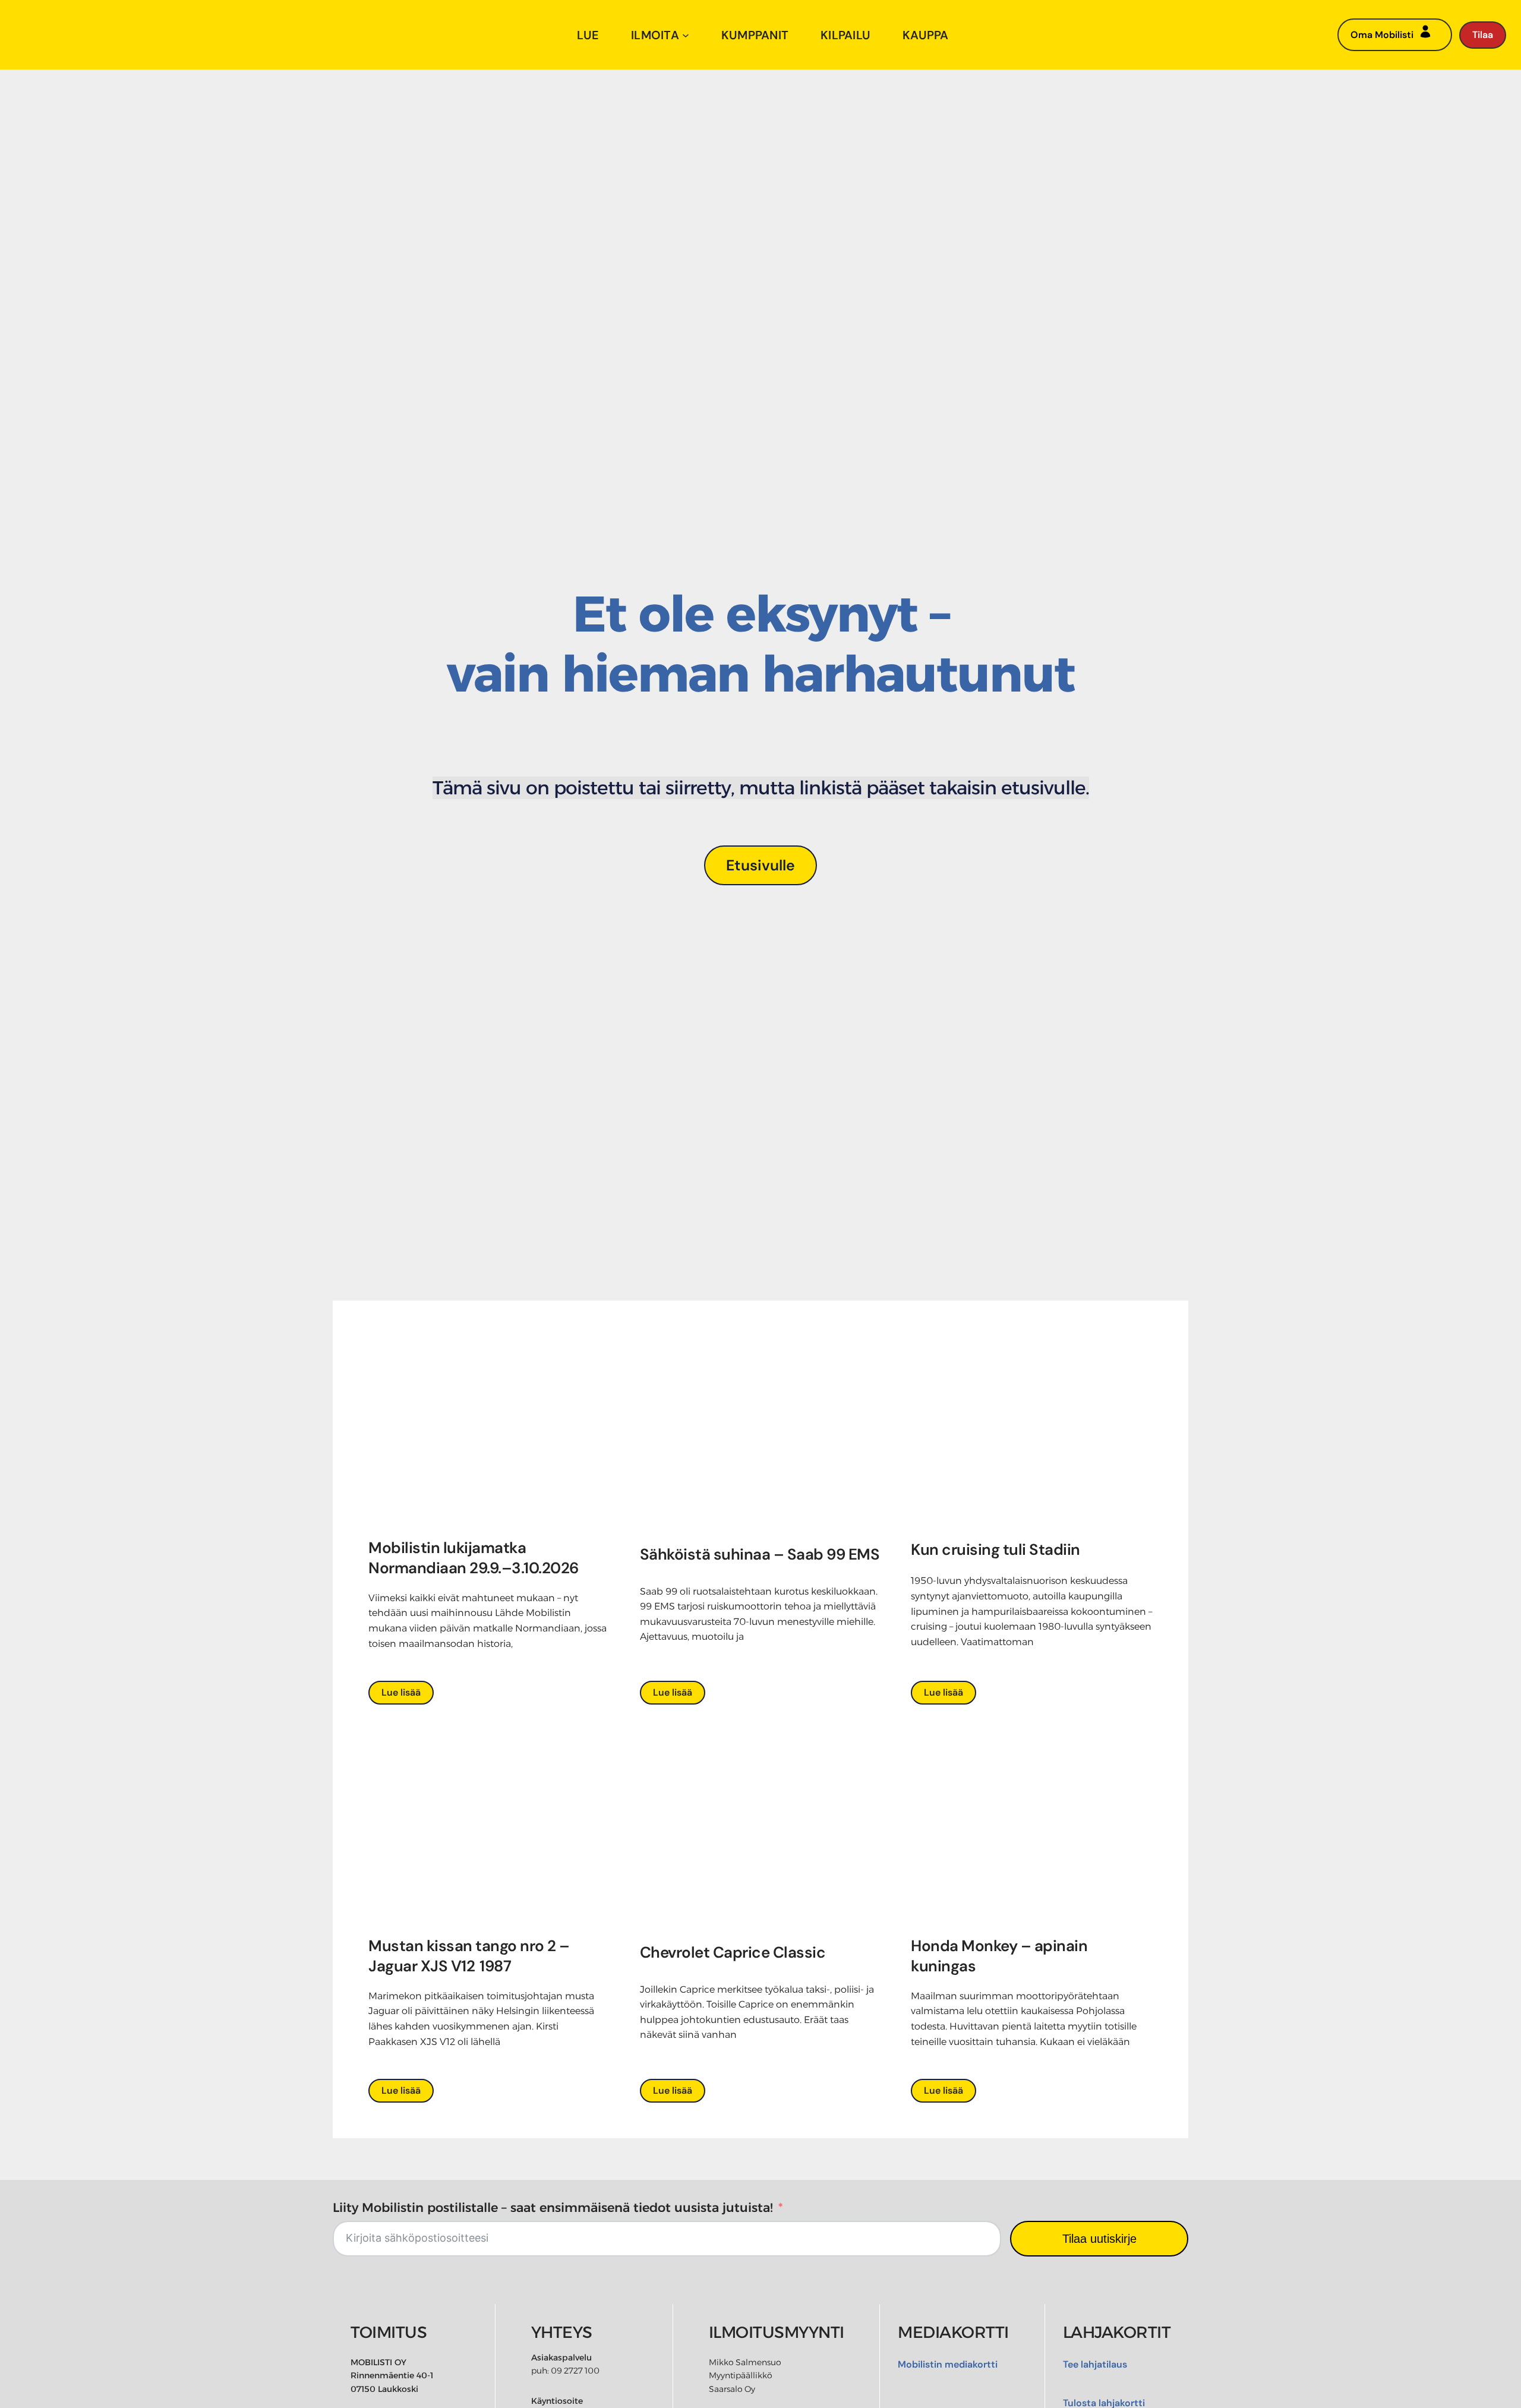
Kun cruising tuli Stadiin (995, 1549)
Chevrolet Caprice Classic (733, 1952)
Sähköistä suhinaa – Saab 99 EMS (760, 1554)
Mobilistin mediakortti (948, 2364)
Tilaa (1483, 35)
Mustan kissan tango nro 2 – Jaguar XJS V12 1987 (469, 1956)
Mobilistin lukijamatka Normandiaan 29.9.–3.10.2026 (475, 1558)
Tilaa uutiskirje (1099, 2239)
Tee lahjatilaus (1095, 2364)
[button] (761, 865)
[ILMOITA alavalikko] (686, 35)
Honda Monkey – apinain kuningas (999, 1956)
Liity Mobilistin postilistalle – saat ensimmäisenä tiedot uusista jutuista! (553, 2207)
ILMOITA (655, 35)
